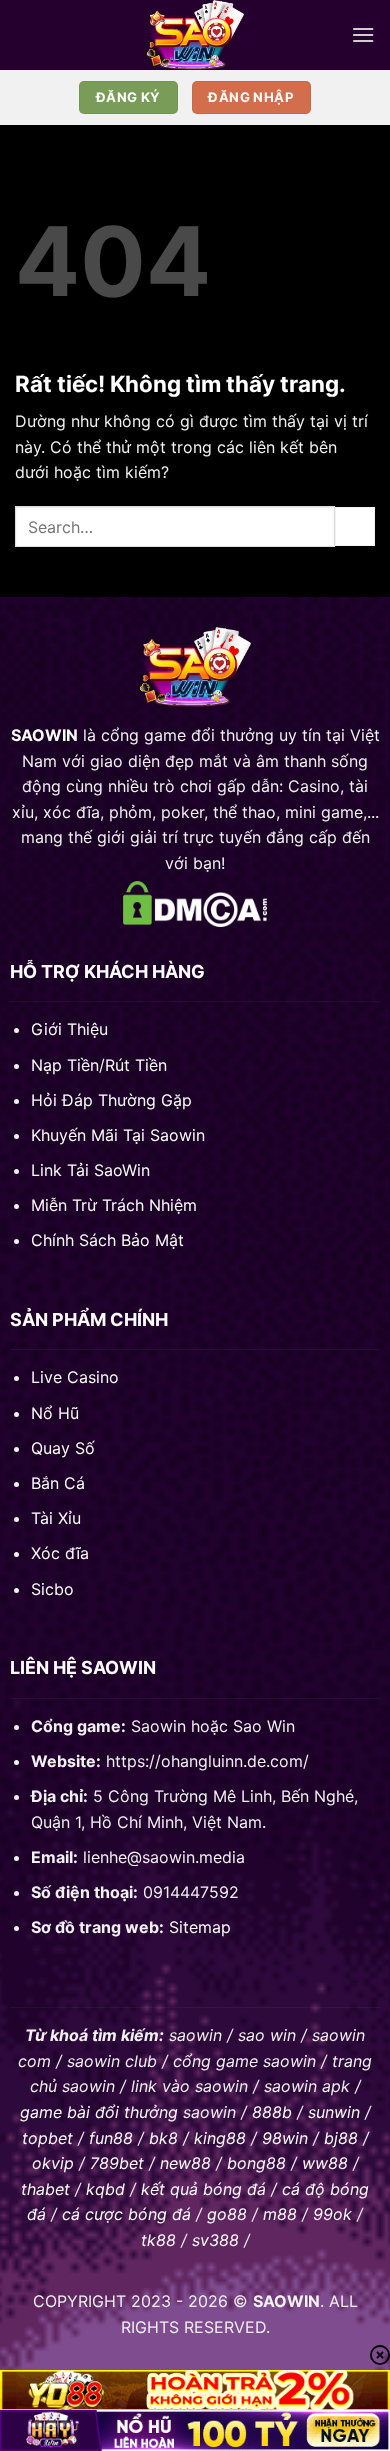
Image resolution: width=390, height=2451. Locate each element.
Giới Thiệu (69, 1029)
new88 (185, 2163)
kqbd (105, 2189)
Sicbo (52, 1589)
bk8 (163, 2138)
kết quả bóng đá (203, 2189)
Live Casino (75, 1377)
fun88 (111, 2138)
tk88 (158, 2240)
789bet (117, 2163)
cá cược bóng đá (126, 2214)
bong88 (256, 2163)
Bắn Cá (58, 1483)
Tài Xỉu (56, 1518)
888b (272, 2112)
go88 (227, 2214)
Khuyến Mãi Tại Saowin (118, 1135)
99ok (332, 2214)
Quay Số (63, 1448)
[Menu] (363, 34)
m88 (280, 2214)
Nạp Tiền (65, 1065)
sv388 (215, 2240)
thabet (45, 2189)
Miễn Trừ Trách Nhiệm (114, 1205)
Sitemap (200, 1927)
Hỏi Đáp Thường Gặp (111, 1100)
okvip (53, 2163)
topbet (47, 2138)
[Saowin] (195, 35)
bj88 (341, 2138)
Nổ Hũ (55, 1413)
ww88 (325, 2163)
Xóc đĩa (60, 1553)
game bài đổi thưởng (99, 2112)
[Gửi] (355, 526)
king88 (220, 2138)
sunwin (334, 2112)
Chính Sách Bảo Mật (107, 1240)
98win (285, 2138)
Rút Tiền (136, 1065)
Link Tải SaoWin (90, 1170)
